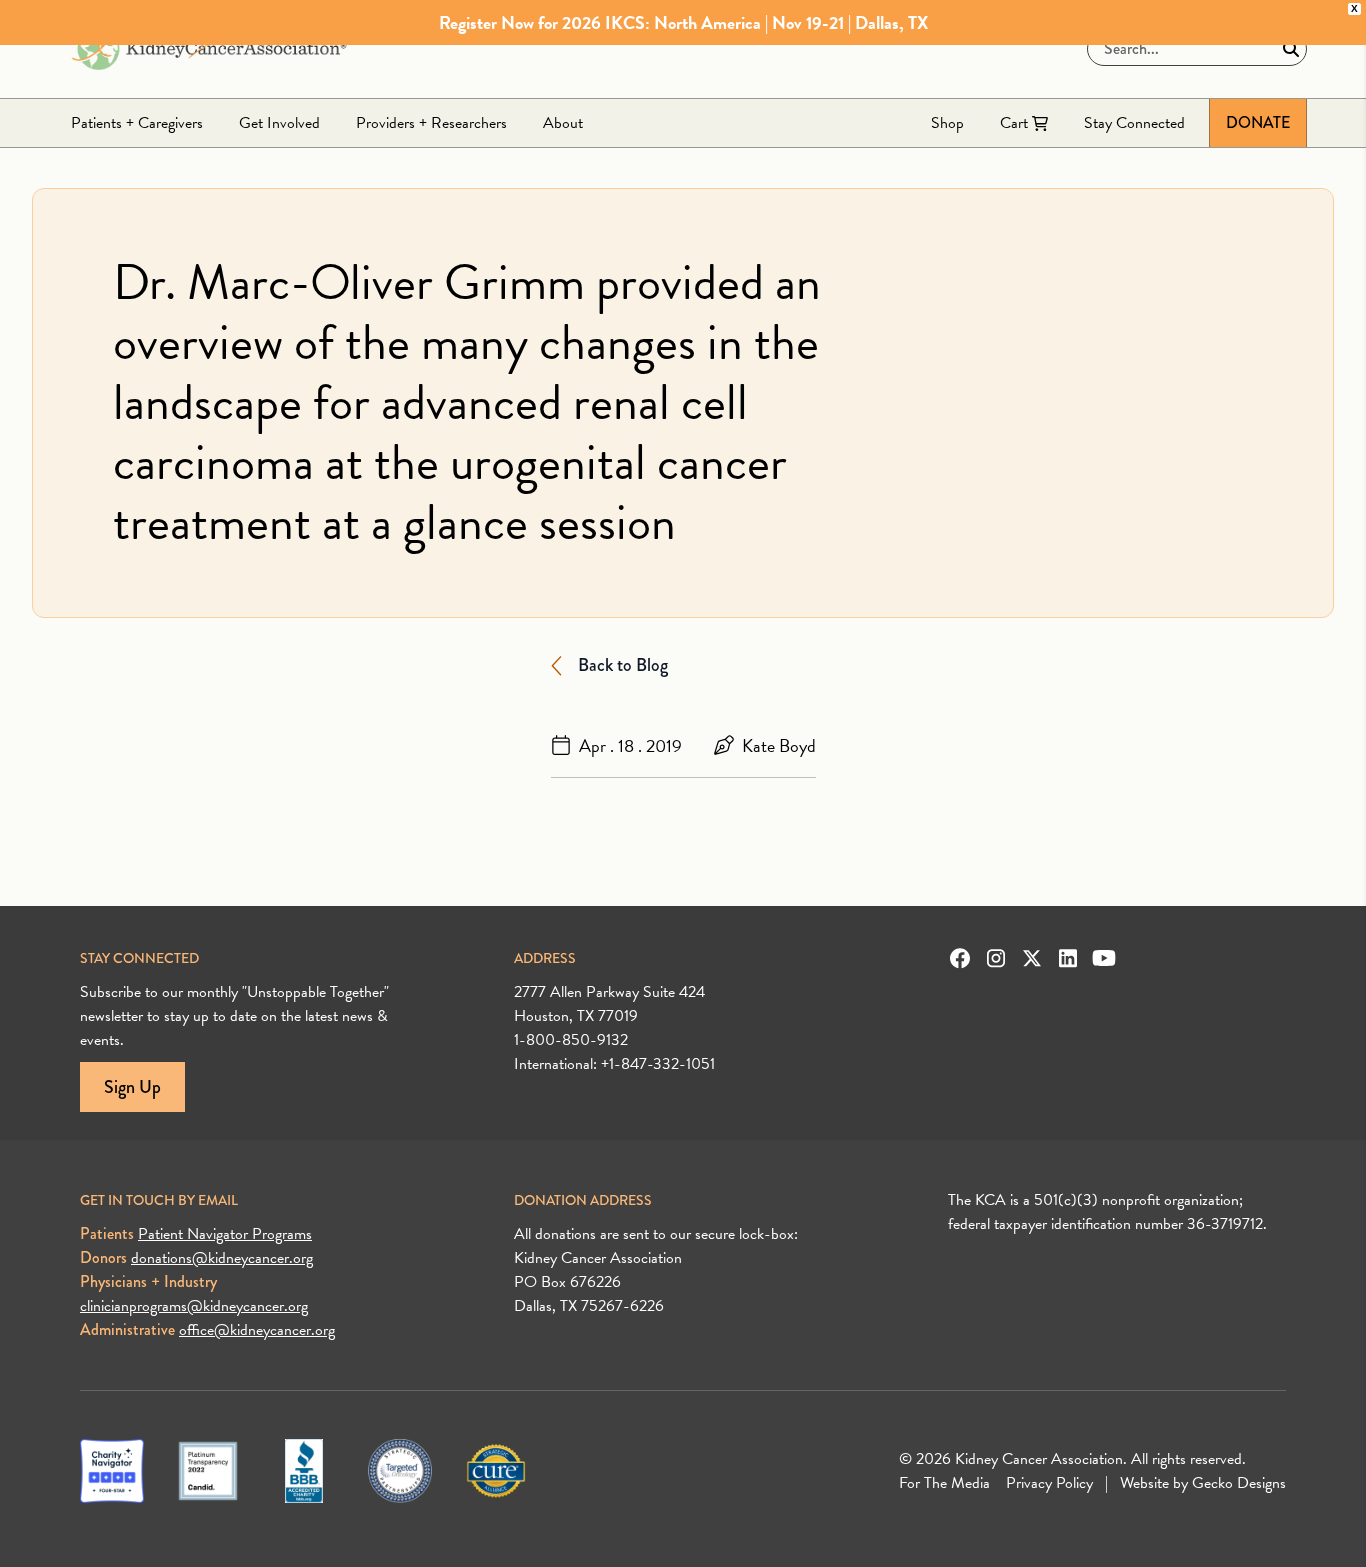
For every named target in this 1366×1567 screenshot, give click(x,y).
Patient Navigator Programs (225, 1234)
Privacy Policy (1049, 1483)
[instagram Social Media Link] (996, 958)
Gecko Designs (1239, 1483)
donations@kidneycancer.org (222, 1258)
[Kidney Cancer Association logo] (209, 49)
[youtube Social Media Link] (1104, 958)
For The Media (944, 1483)
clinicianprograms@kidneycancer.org (194, 1306)
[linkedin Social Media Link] (1068, 958)
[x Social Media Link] (1032, 958)
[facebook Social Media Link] (960, 958)
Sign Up (132, 1087)
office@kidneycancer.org (257, 1330)
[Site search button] (1291, 49)
